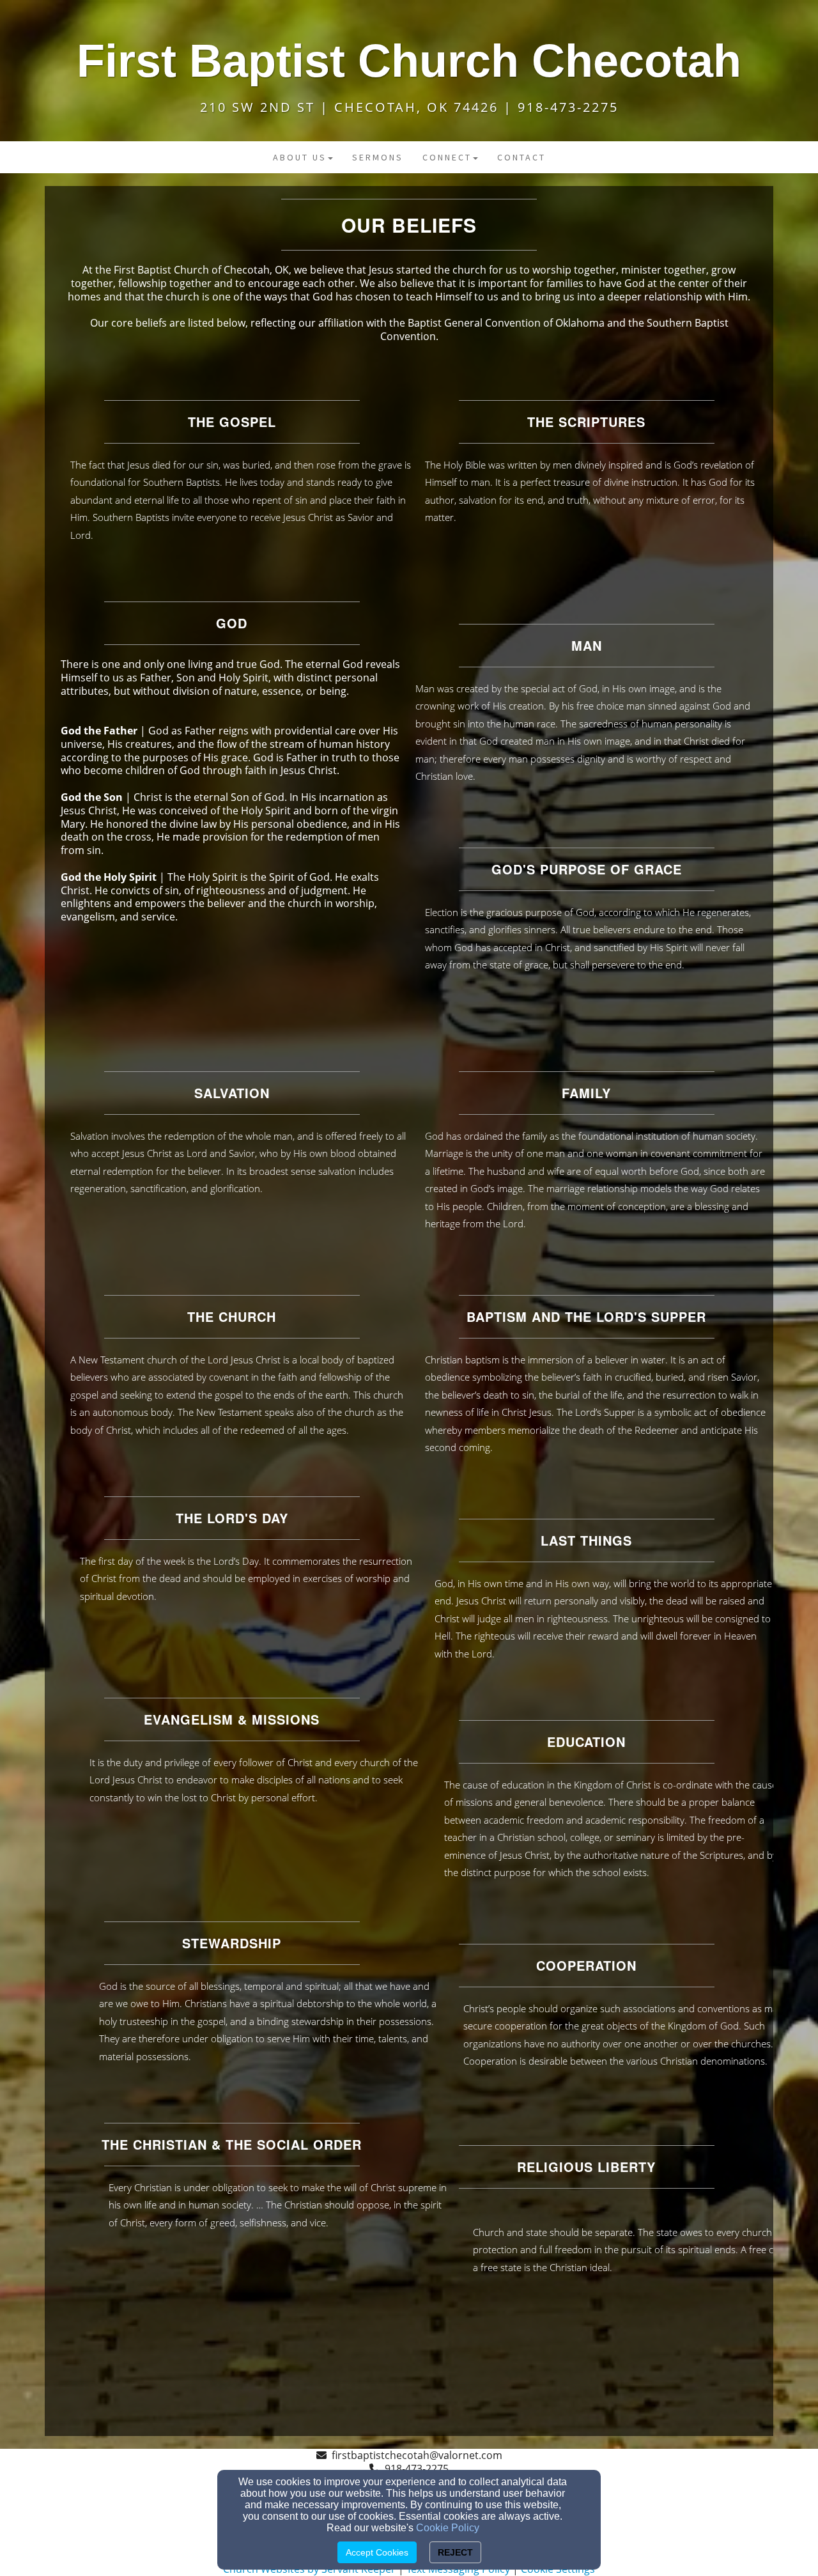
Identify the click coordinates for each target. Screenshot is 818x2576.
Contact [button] (521, 157)
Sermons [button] (378, 157)
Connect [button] (447, 157)
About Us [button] (300, 157)
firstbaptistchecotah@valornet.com (417, 2455)
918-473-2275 (417, 2469)
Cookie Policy (448, 2528)
